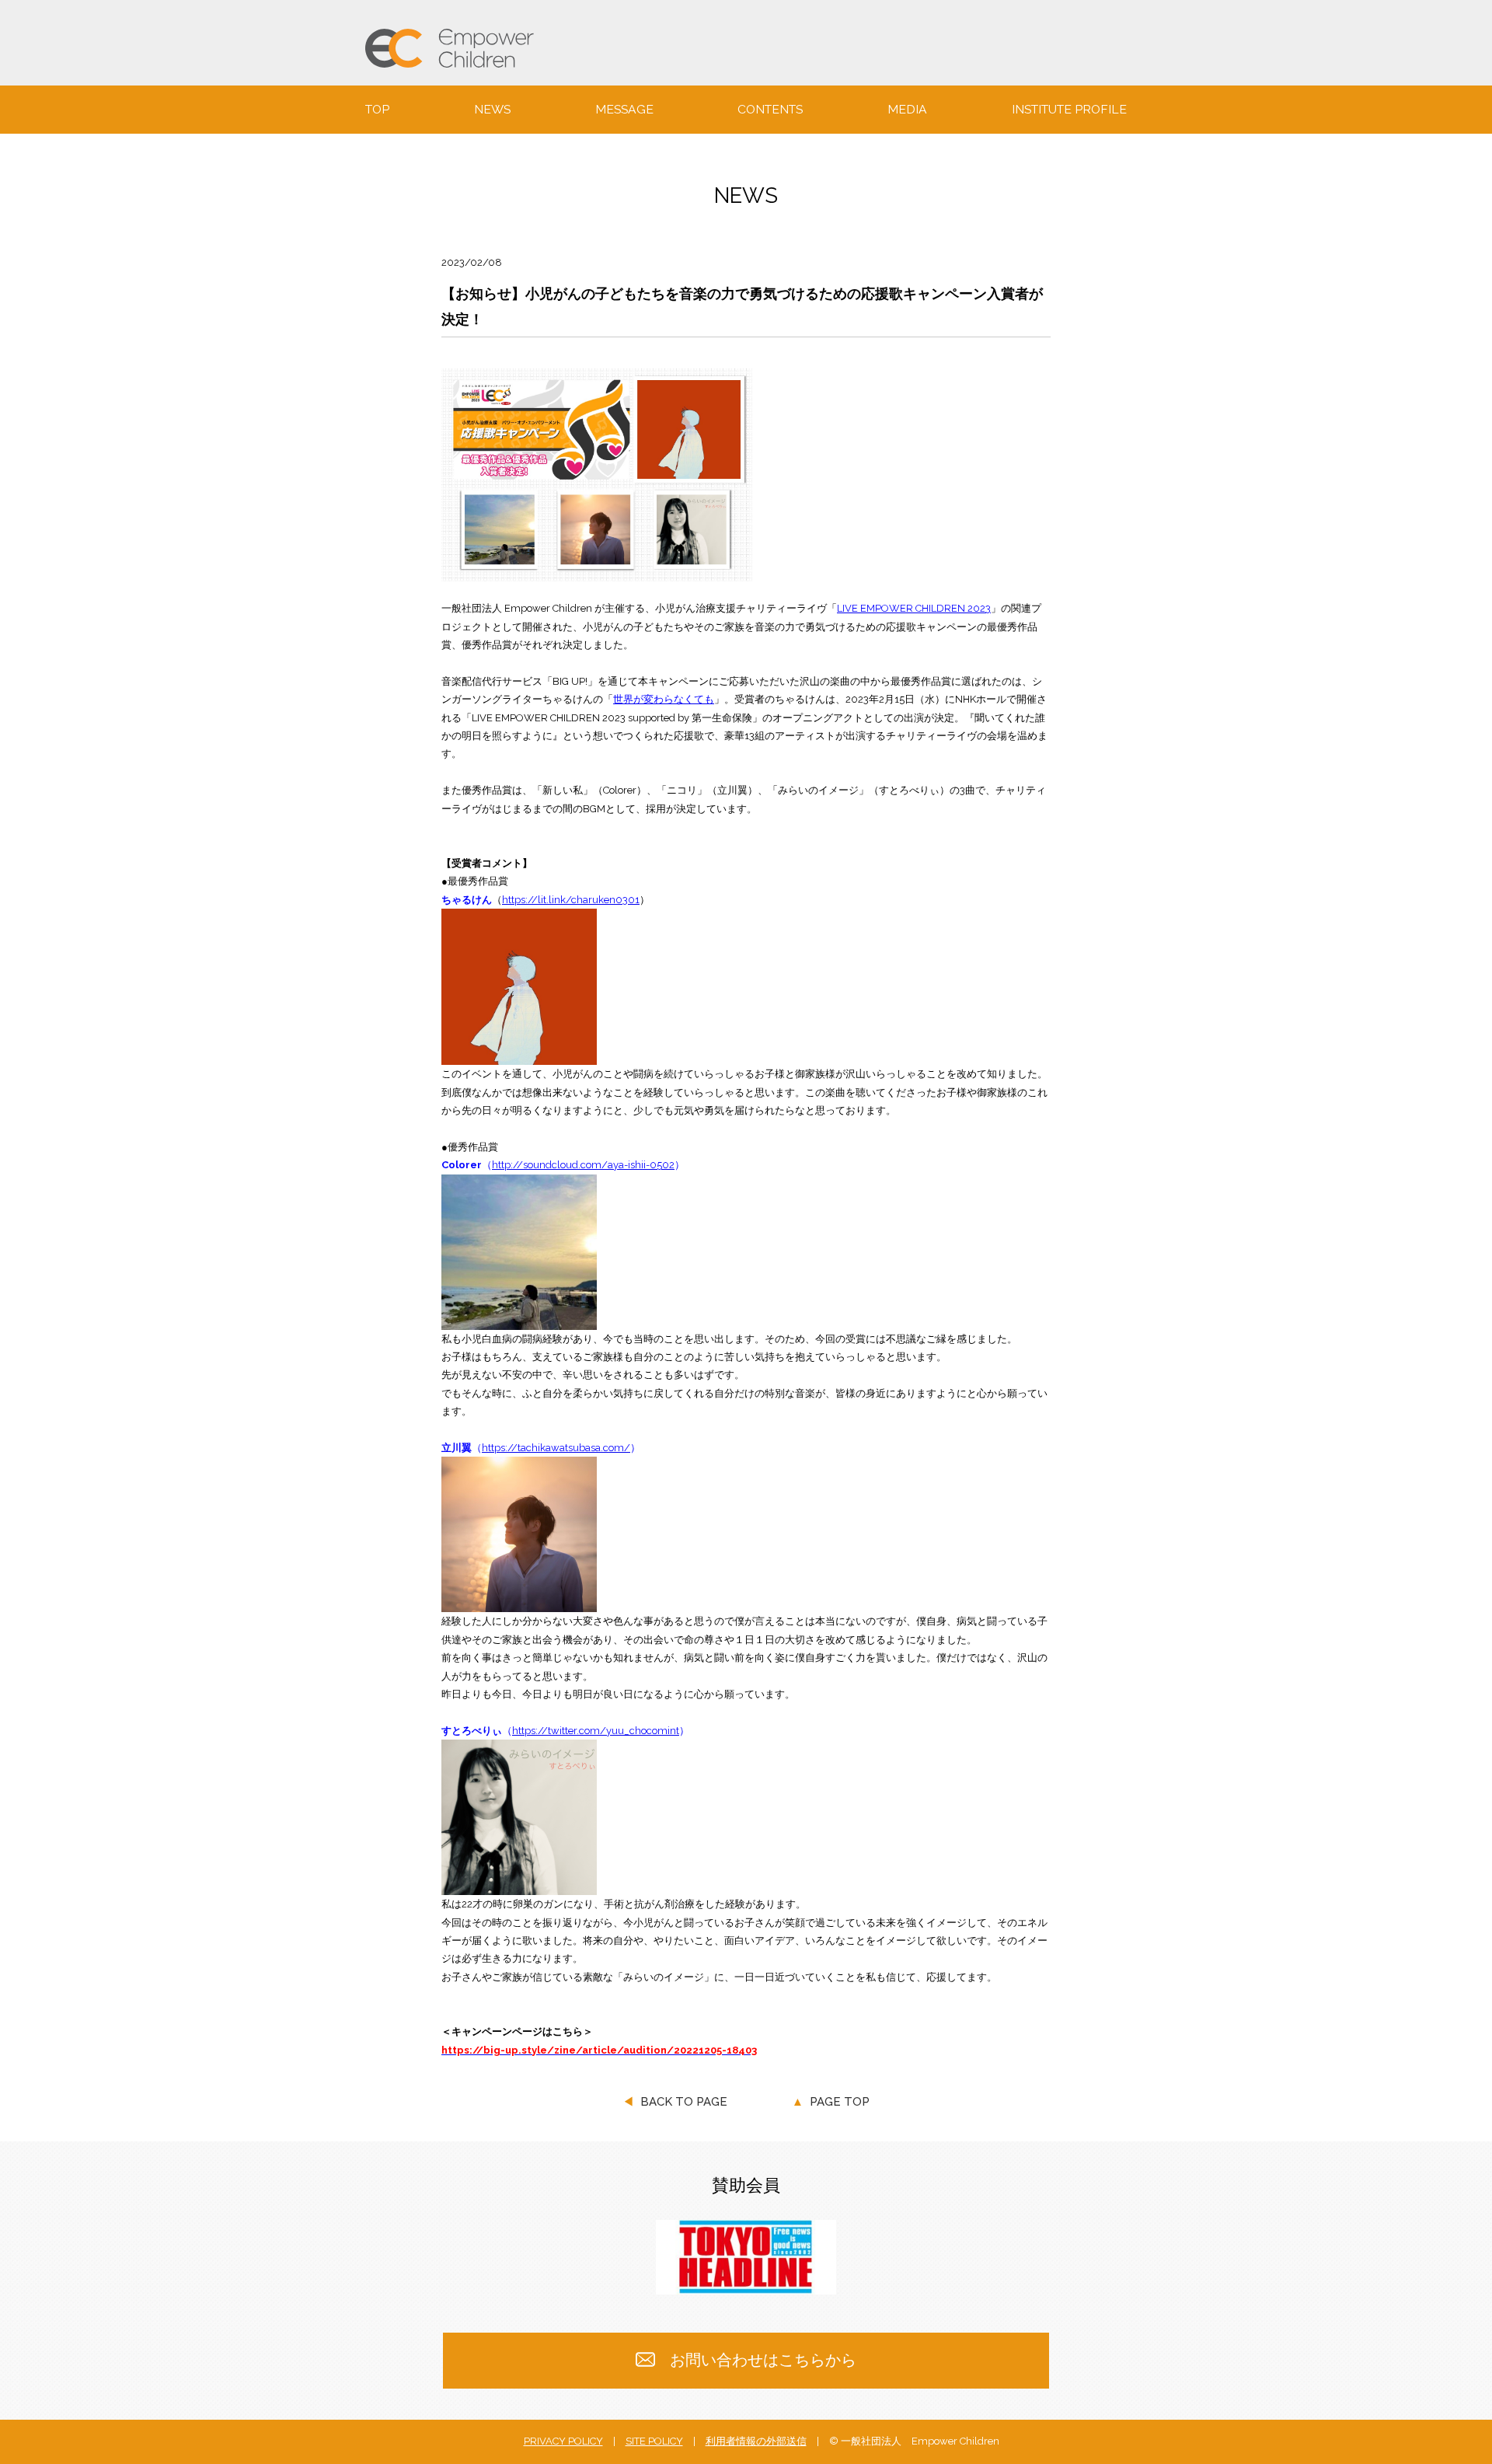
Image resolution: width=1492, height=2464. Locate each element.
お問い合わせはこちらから (763, 2360)
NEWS (492, 110)
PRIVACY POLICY (563, 2441)
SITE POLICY (654, 2441)
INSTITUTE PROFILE (1069, 110)
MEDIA (907, 110)
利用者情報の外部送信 (756, 2441)
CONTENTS (770, 110)
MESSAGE (624, 110)
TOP (377, 110)
